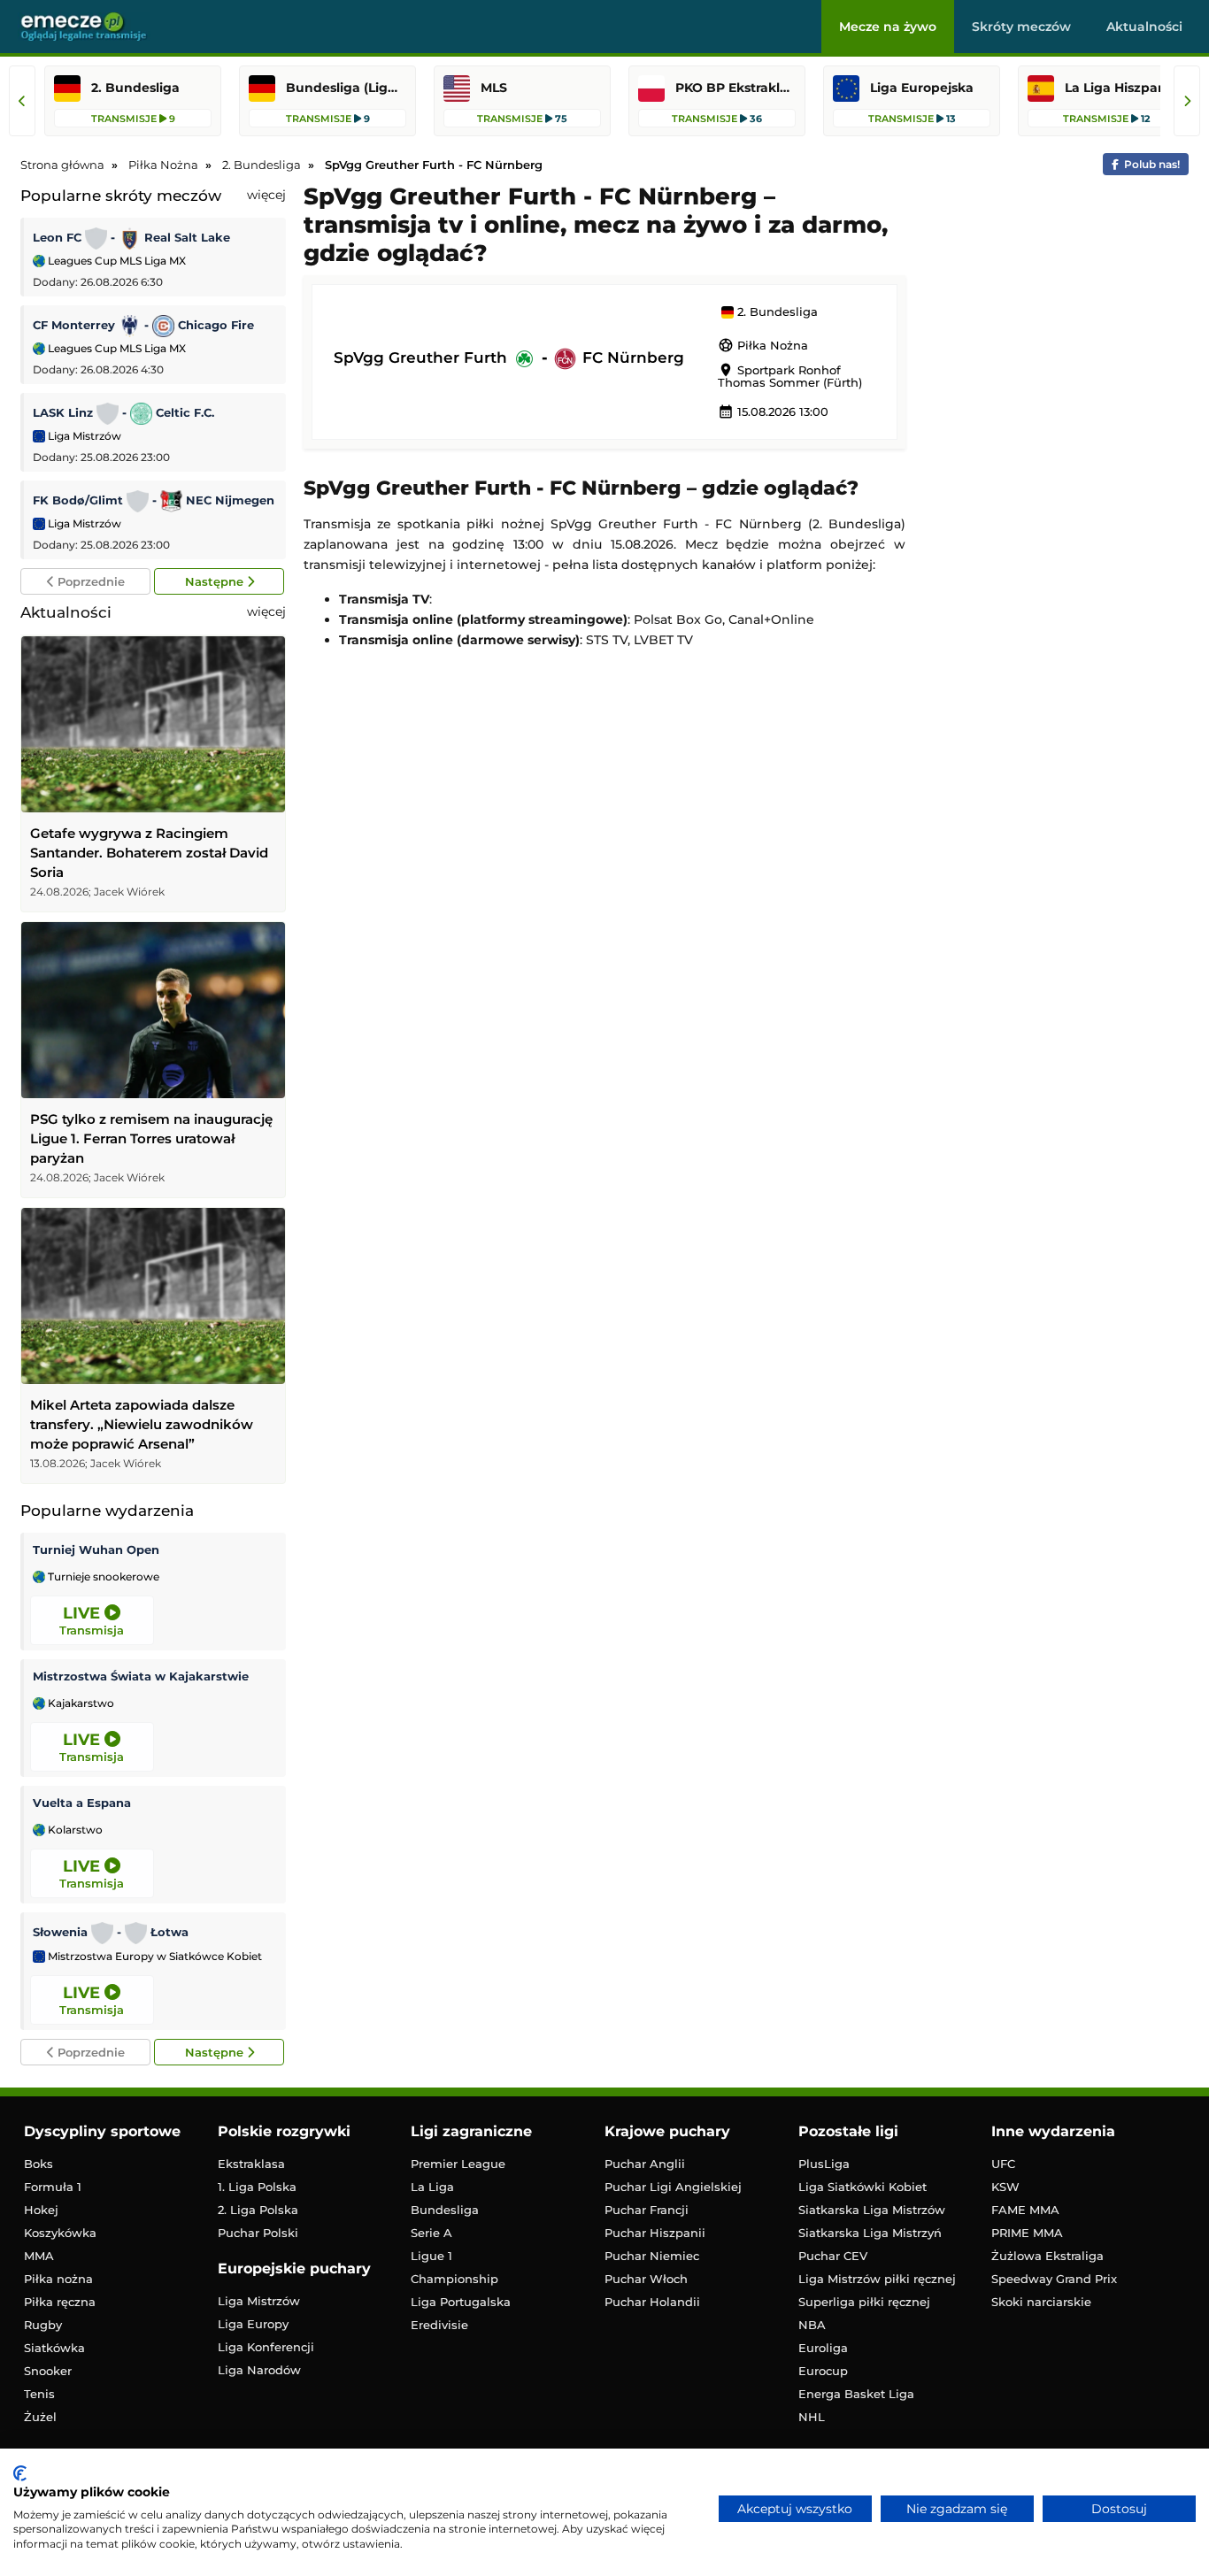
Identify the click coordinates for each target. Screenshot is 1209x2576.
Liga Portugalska (461, 2302)
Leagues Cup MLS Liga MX (116, 261)
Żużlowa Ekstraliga (1047, 2256)
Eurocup (823, 2371)
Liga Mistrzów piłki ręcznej (877, 2279)
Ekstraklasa (251, 2164)
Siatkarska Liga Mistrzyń (870, 2233)
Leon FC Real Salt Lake (131, 237)
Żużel (40, 2417)
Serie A (431, 2233)
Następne (216, 581)
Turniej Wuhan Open (96, 1549)
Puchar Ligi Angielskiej (673, 2187)
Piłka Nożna (763, 345)
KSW (1005, 2187)
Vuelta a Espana (82, 1803)
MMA (39, 2256)
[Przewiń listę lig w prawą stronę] (1187, 101)
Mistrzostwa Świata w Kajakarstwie (141, 1676)
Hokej (41, 2210)
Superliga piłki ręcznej (864, 2302)
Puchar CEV (833, 2256)
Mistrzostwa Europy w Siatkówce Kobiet (154, 1957)
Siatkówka (54, 2348)
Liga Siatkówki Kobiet (862, 2187)
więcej (266, 195)
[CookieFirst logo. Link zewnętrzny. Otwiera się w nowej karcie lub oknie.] (20, 2473)
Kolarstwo (74, 1830)
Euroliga (823, 2348)
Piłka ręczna (60, 2302)
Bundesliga (445, 2210)
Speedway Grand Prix (1054, 2279)
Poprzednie (89, 581)
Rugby (43, 2325)
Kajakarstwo (80, 1703)
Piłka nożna (58, 2279)
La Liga (432, 2187)
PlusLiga (824, 2164)
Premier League (458, 2164)
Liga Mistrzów (83, 436)
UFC (1003, 2164)
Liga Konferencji (266, 2347)
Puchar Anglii (645, 2164)
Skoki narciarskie (1041, 2302)
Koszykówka (60, 2233)
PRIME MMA (1027, 2233)
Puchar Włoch (646, 2279)
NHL (812, 2417)
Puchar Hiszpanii (655, 2233)
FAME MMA (1025, 2210)
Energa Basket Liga (856, 2394)
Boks (39, 2164)
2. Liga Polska (258, 2210)
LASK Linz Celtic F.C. (123, 412)
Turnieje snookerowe (102, 1577)
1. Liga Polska (257, 2187)
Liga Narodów (259, 2370)
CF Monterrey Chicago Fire (143, 325)
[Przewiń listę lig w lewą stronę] (22, 101)
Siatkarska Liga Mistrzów (872, 2210)
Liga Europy (253, 2324)
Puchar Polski (258, 2233)
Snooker (48, 2371)
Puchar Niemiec (652, 2256)
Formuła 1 (53, 2187)
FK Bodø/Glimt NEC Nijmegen (154, 500)
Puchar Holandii (652, 2302)
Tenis (39, 2394)
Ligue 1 (431, 2256)
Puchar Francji (647, 2210)
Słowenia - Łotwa (111, 1932)
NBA (812, 2325)
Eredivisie (439, 2325)
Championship (454, 2279)
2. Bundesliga (776, 312)
